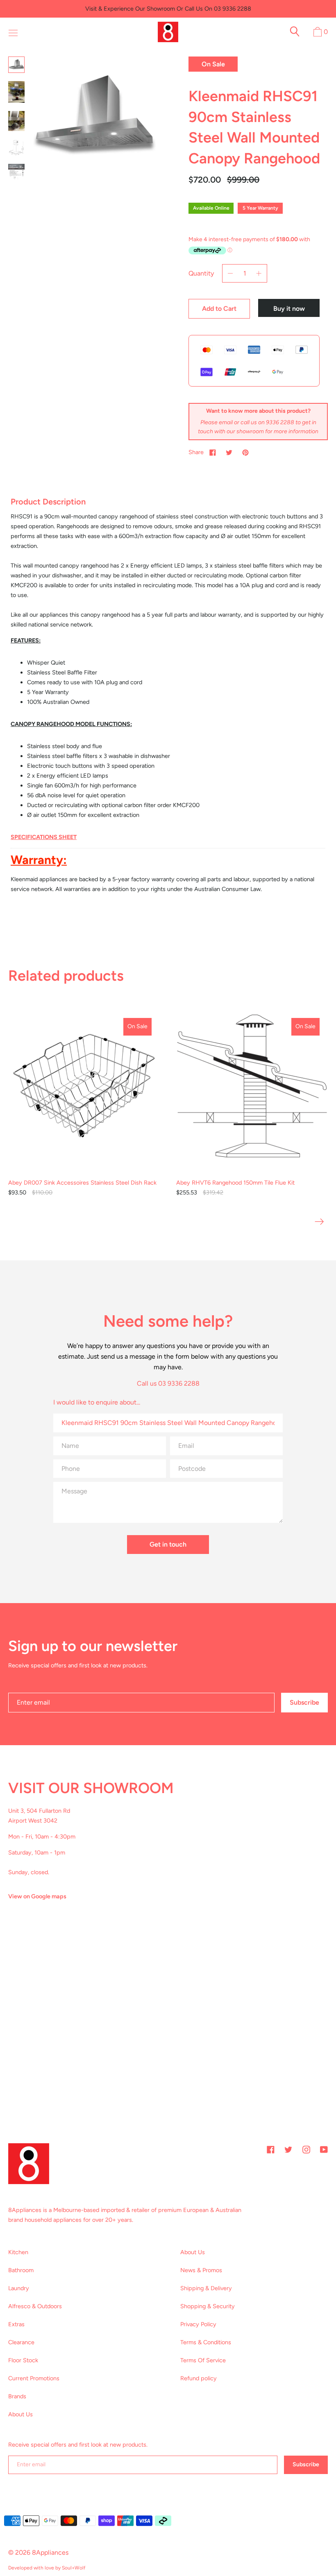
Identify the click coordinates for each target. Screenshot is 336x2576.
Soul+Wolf (74, 2568)
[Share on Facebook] (213, 452)
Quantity (201, 273)
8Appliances (50, 2552)
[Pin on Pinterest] (245, 452)
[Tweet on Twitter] (229, 452)
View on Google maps (37, 1896)
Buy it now (289, 309)
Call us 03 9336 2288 (168, 1383)
